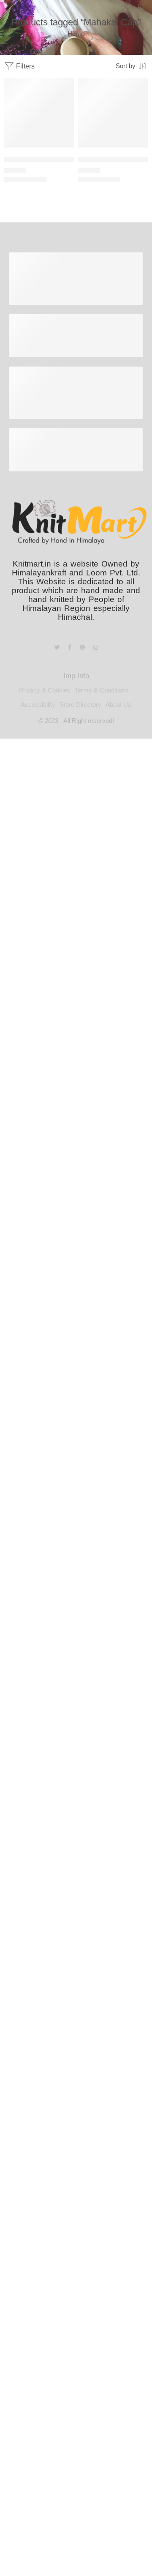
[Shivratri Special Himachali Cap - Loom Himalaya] (113, 113)
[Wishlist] (65, 86)
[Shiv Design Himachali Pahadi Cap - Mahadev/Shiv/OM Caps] (39, 113)
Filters (24, 66)
